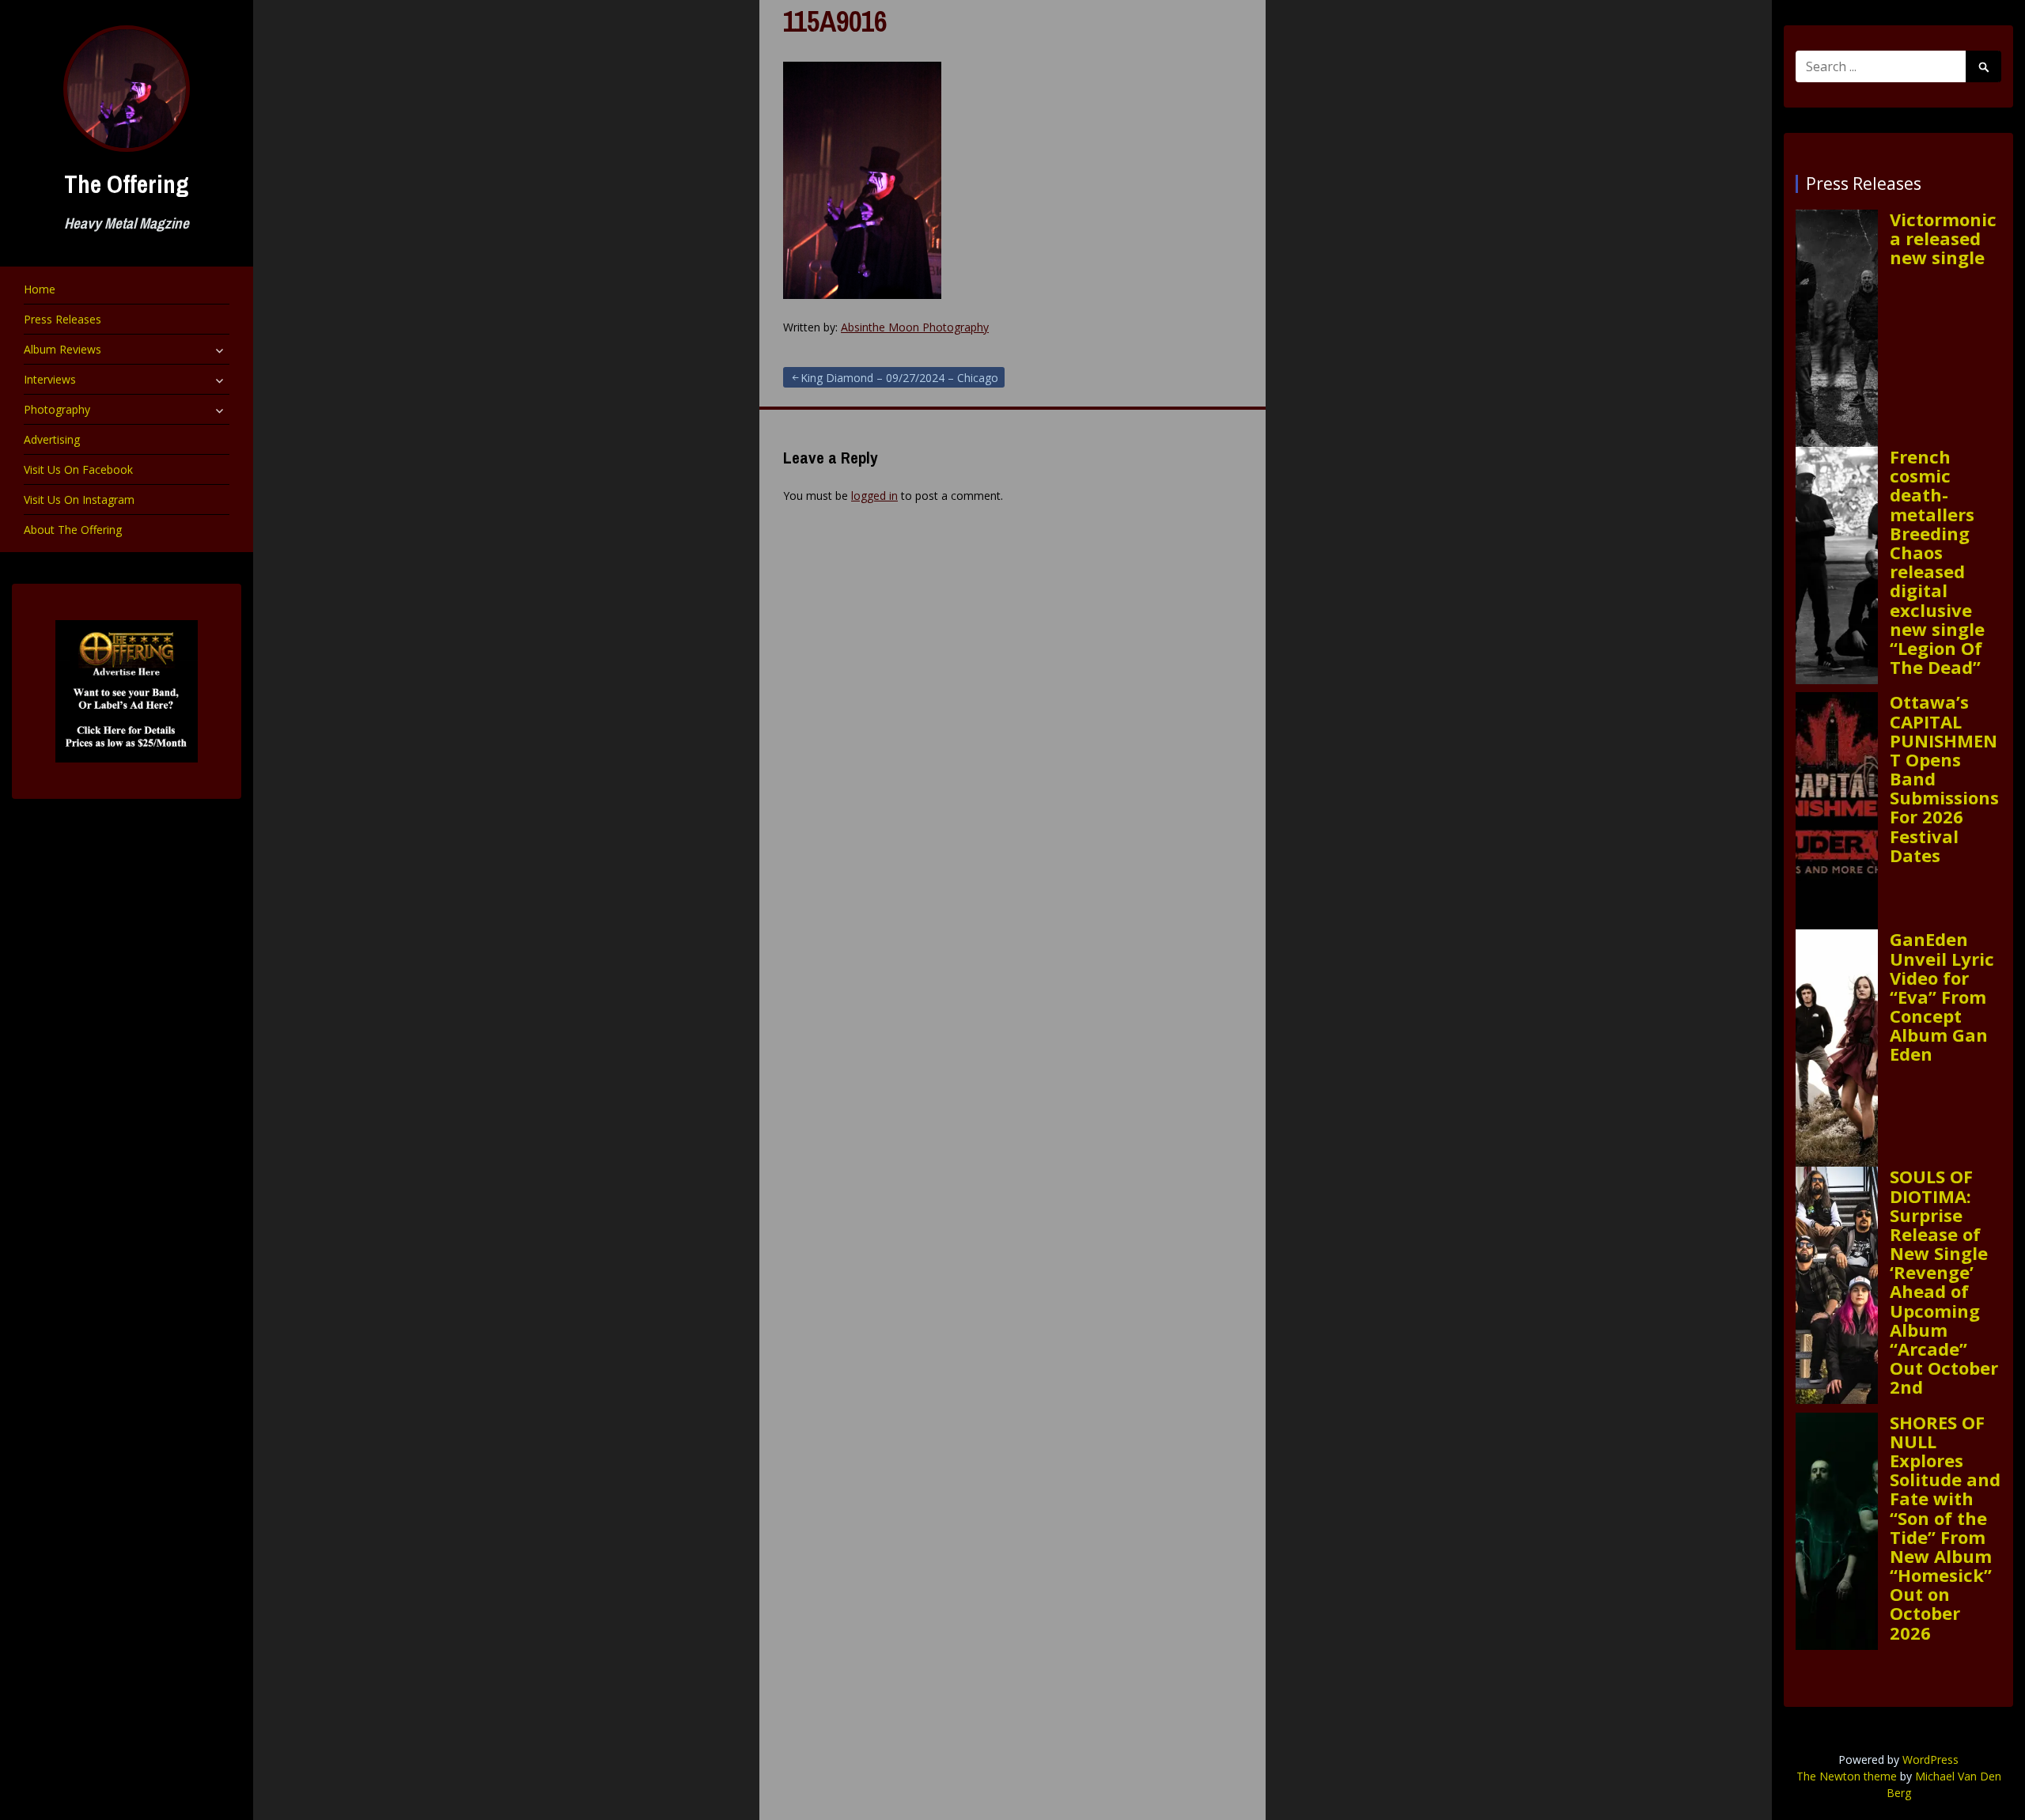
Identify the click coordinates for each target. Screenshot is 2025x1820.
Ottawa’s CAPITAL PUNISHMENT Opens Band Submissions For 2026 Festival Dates (1944, 778)
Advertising (52, 439)
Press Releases (62, 319)
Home (40, 289)
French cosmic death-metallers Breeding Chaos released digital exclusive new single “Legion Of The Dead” (1937, 562)
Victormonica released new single (1943, 238)
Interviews (50, 379)
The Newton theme (1847, 1776)
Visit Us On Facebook (78, 469)
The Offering (127, 184)
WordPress (1930, 1759)
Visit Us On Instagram (79, 499)
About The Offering (73, 530)
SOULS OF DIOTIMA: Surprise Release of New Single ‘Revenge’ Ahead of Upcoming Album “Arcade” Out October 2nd (1944, 1281)
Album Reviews (62, 349)
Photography (57, 409)
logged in (874, 496)
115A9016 (835, 21)
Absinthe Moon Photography (915, 327)
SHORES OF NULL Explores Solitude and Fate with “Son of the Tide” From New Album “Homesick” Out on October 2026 (1945, 1527)
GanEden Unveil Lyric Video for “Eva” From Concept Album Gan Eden (1942, 996)
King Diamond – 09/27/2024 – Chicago (899, 378)
